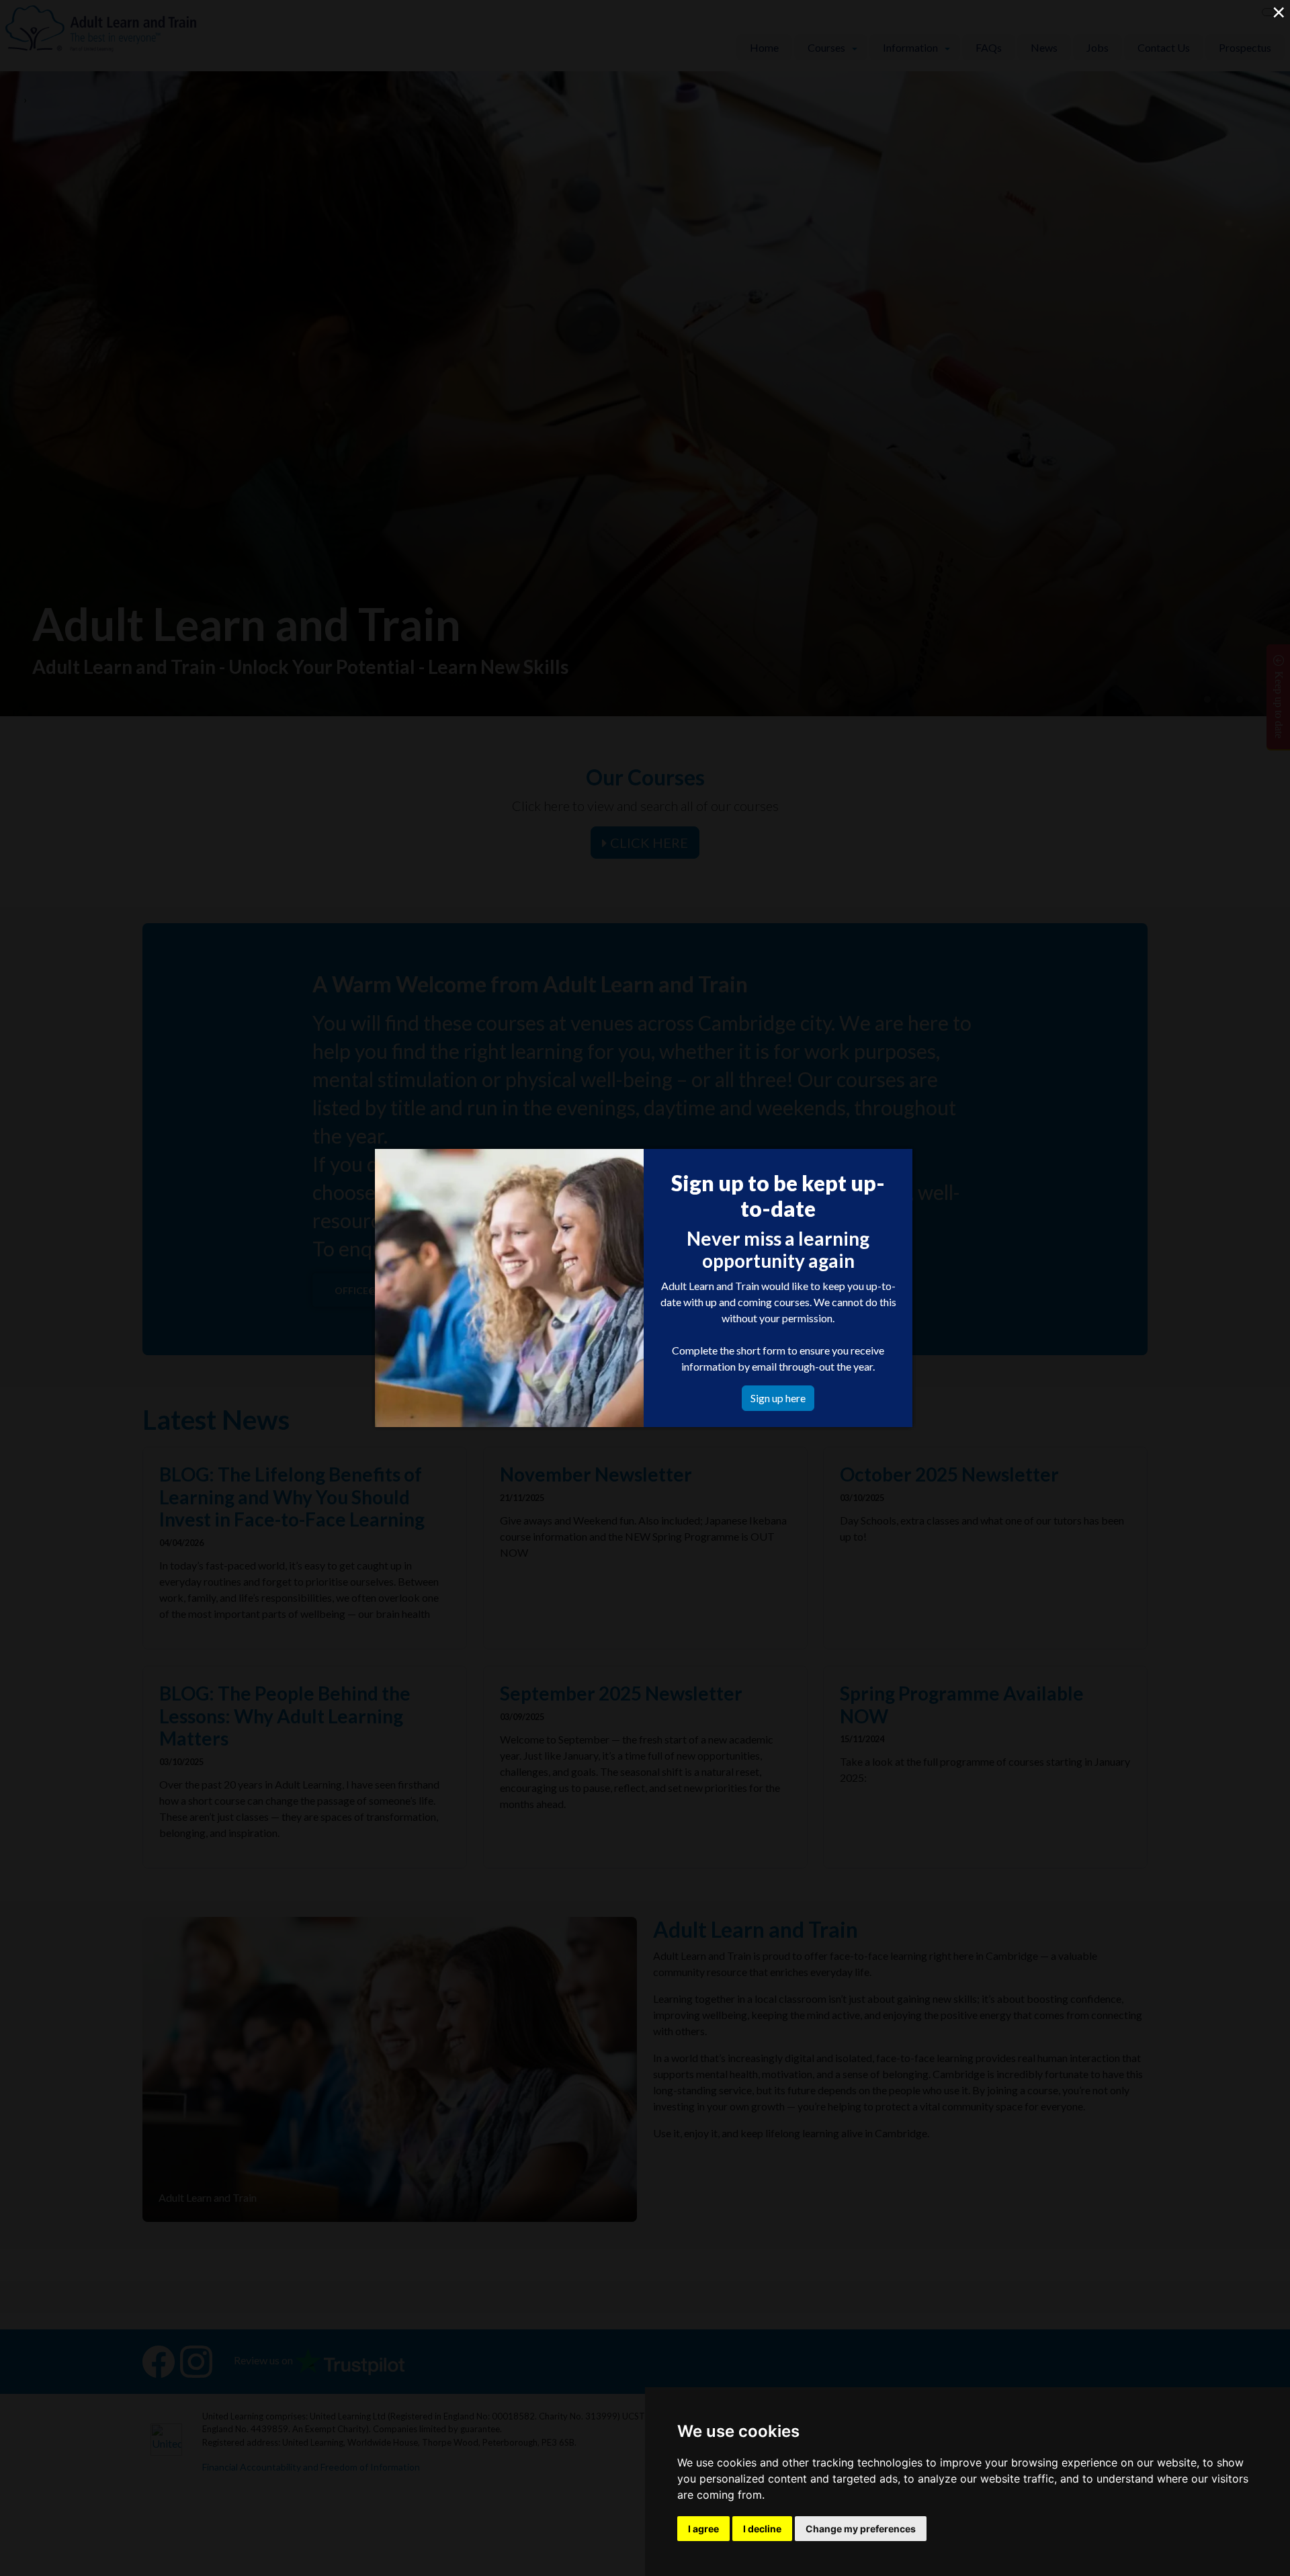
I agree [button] (703, 2529)
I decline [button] (762, 2529)
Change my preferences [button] (861, 2529)
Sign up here (778, 1398)
